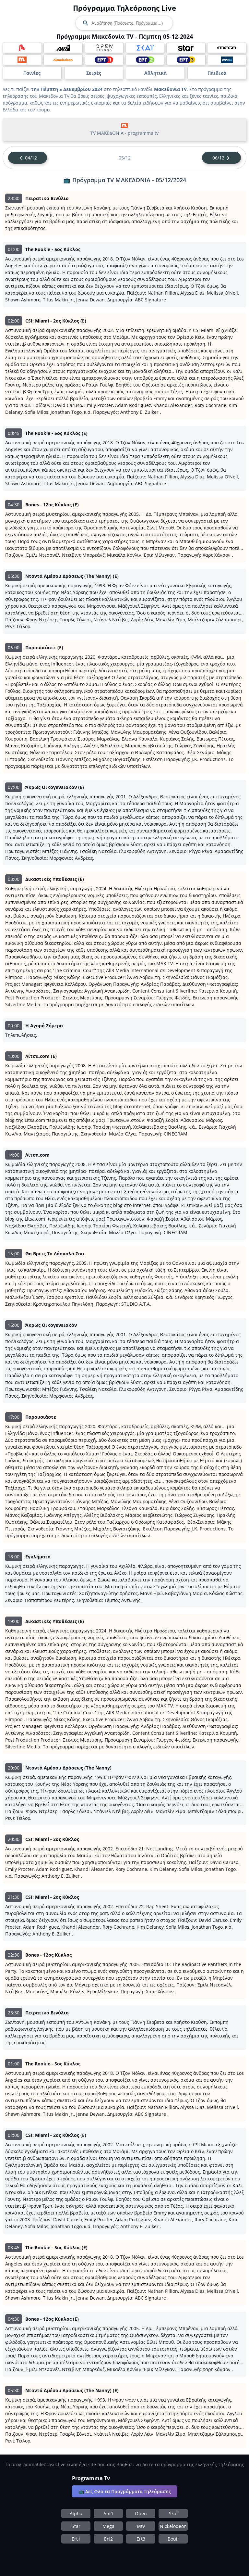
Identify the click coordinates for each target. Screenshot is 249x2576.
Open (141, 2513)
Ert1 (76, 2539)
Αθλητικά (155, 73)
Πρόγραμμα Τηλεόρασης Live (124, 8)
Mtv (141, 2526)
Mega (108, 2526)
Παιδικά (217, 73)
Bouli (173, 2539)
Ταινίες (32, 73)
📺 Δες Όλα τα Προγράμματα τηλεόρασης (125, 2491)
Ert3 (141, 2539)
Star (76, 2526)
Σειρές (94, 73)
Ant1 (108, 2513)
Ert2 (108, 2539)
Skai (173, 2513)
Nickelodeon (173, 2526)
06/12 (218, 158)
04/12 (31, 158)
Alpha (76, 2513)
